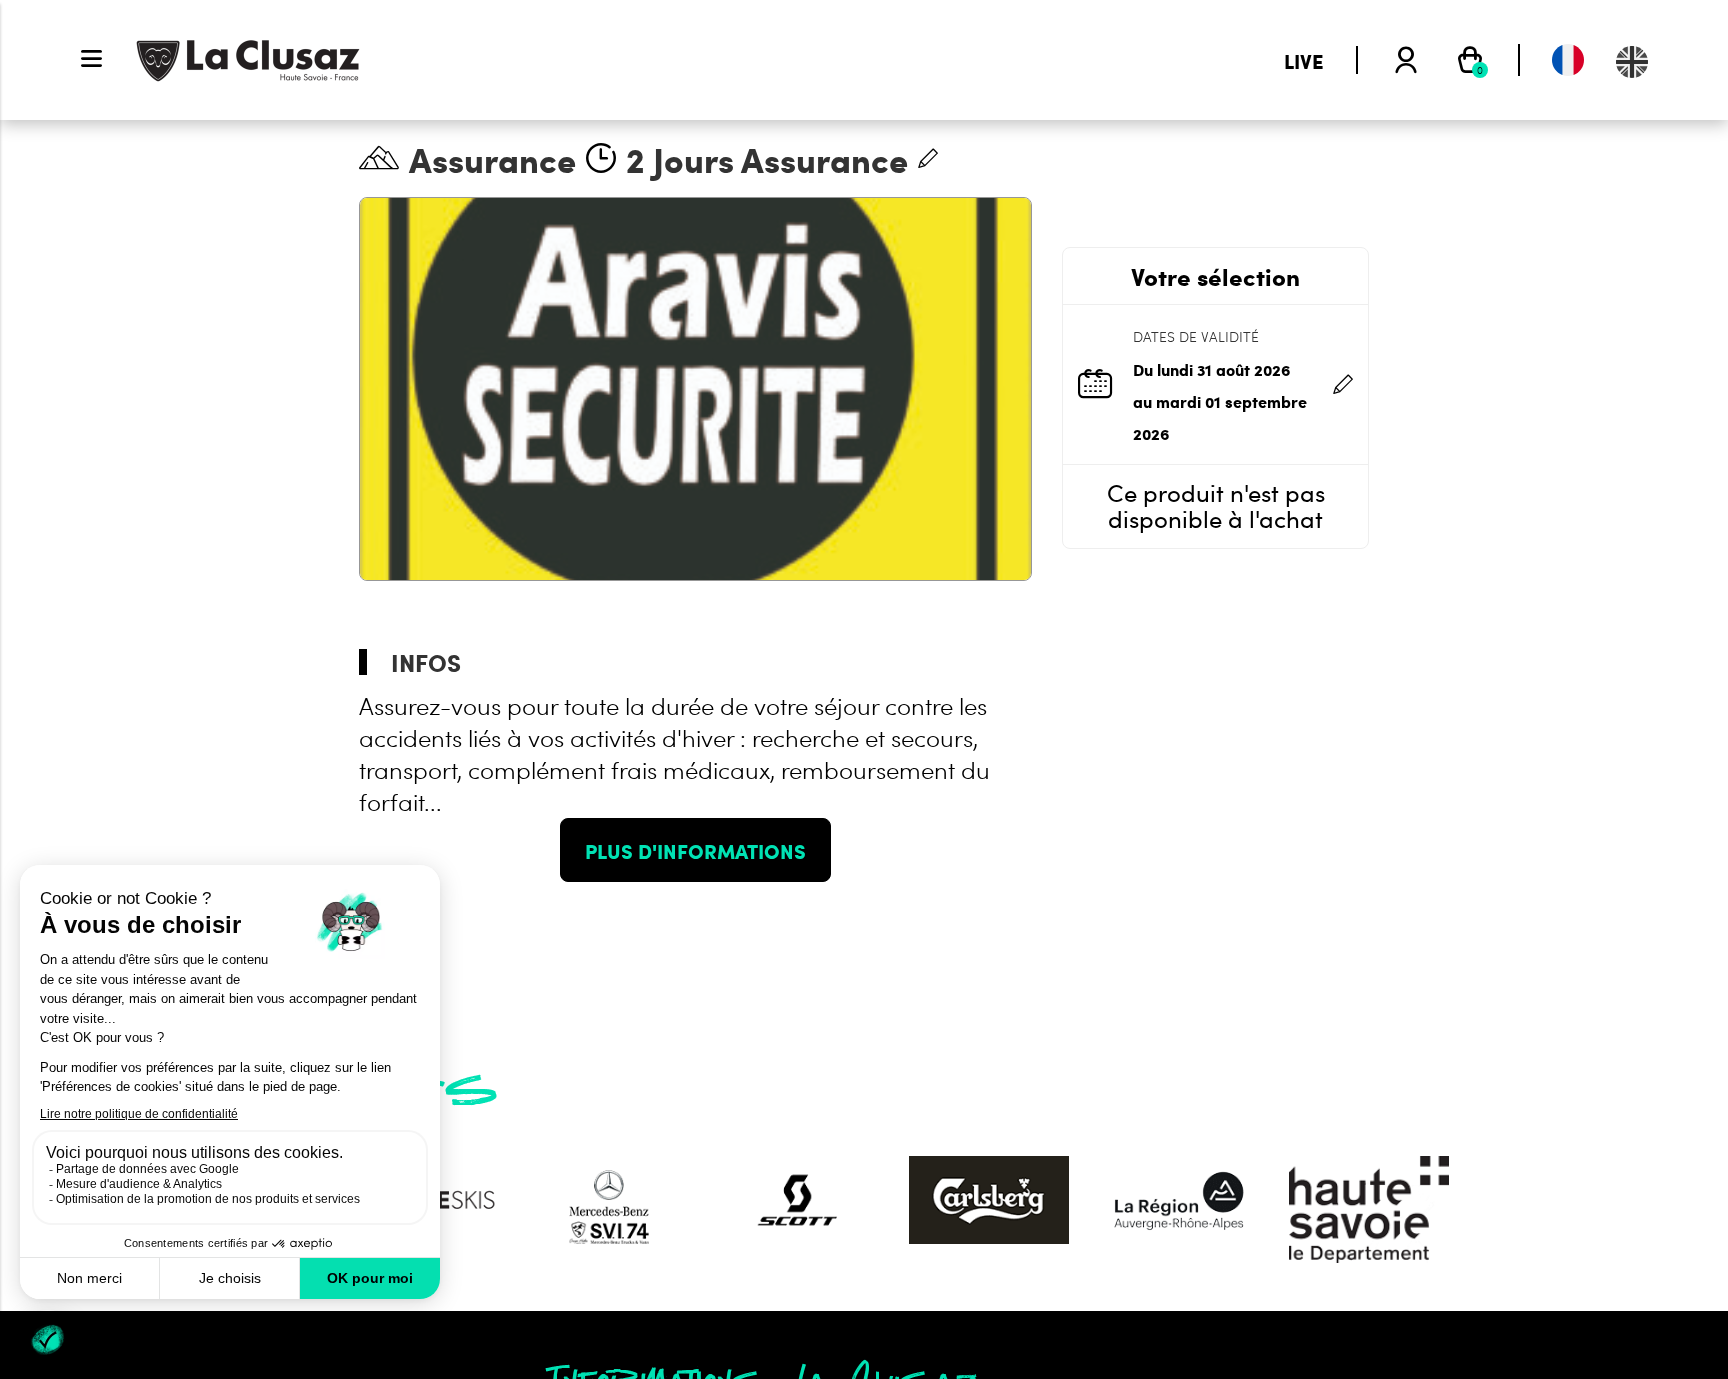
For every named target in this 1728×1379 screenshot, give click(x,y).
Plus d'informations (695, 850)
